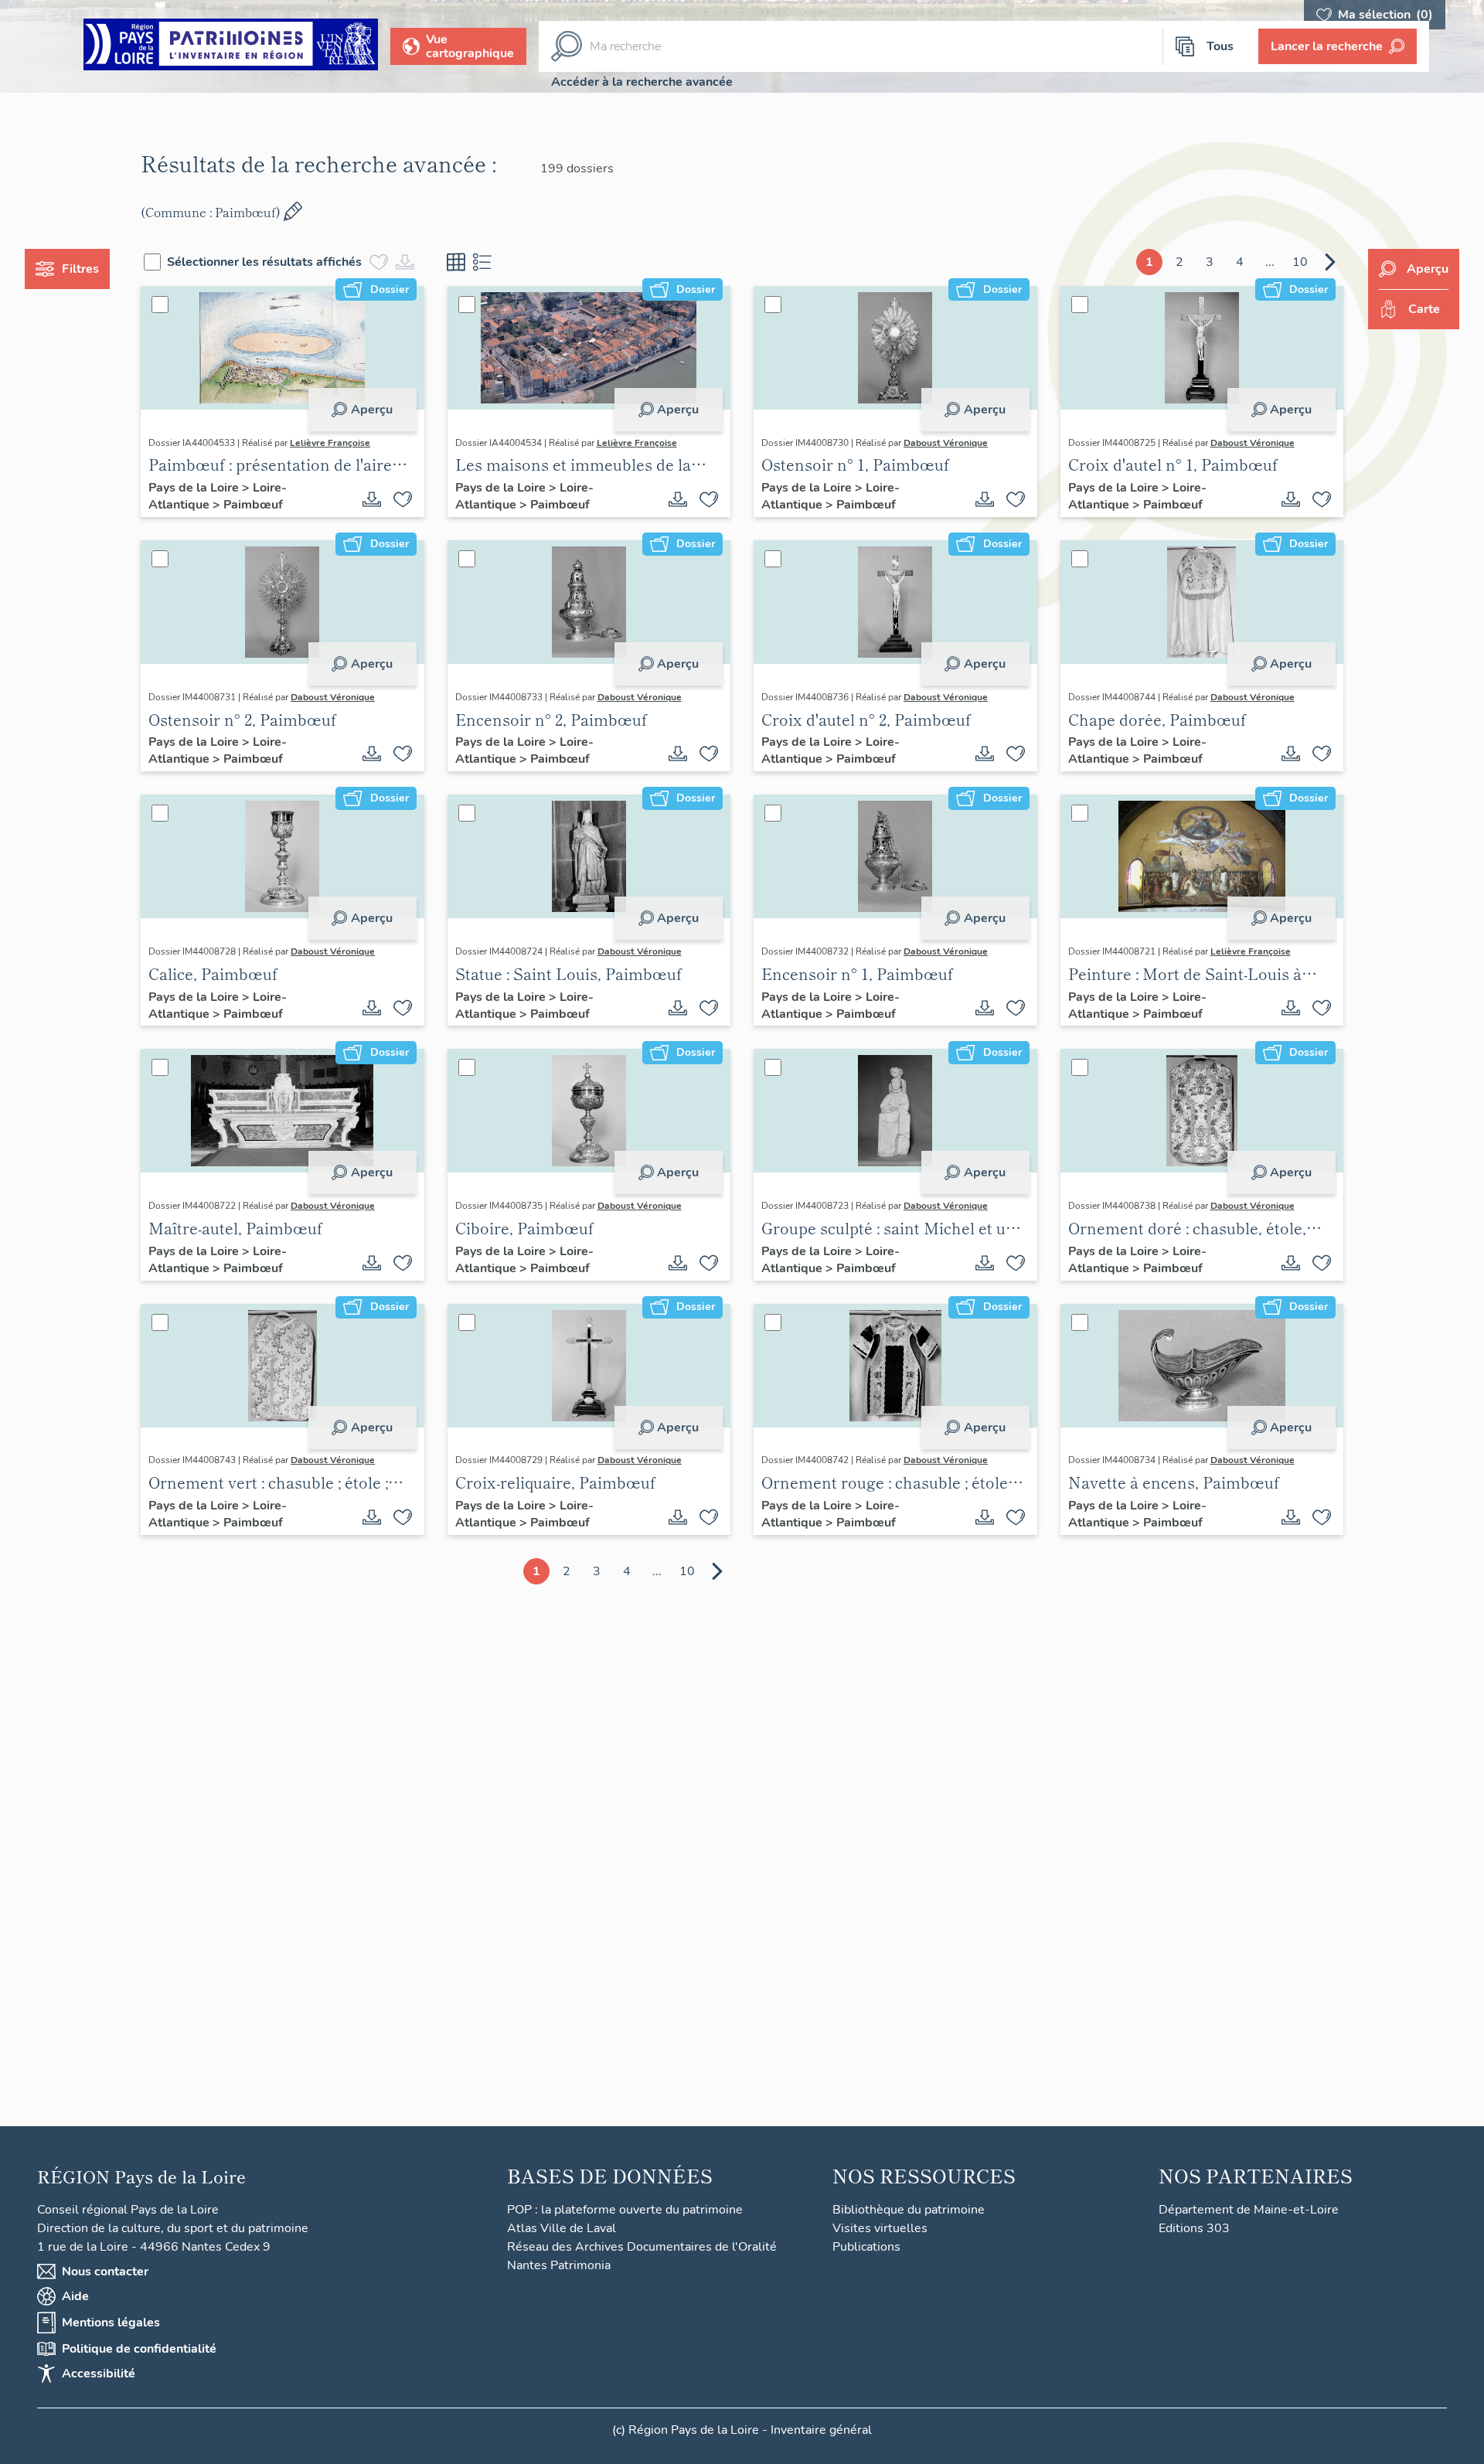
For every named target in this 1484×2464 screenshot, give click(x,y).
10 (1300, 262)
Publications (866, 2247)
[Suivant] (1330, 262)
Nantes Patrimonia (559, 2265)
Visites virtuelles (880, 2228)
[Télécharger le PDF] (372, 499)
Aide (75, 2296)
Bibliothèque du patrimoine (909, 2210)
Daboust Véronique (946, 443)
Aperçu (372, 410)
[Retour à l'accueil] (231, 47)
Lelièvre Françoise (330, 443)
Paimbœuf (253, 505)
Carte (1424, 309)
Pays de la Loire (195, 488)
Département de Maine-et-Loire (1249, 2210)
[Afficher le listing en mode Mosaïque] (456, 262)
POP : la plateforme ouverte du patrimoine (625, 2210)
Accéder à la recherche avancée (642, 82)
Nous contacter (105, 2272)
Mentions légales (111, 2323)
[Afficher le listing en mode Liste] (482, 262)
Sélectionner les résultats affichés (264, 262)
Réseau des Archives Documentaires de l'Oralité (642, 2247)
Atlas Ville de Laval (562, 2228)
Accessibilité (99, 2374)
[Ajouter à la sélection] (403, 499)
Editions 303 (1194, 2228)
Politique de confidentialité (139, 2349)
